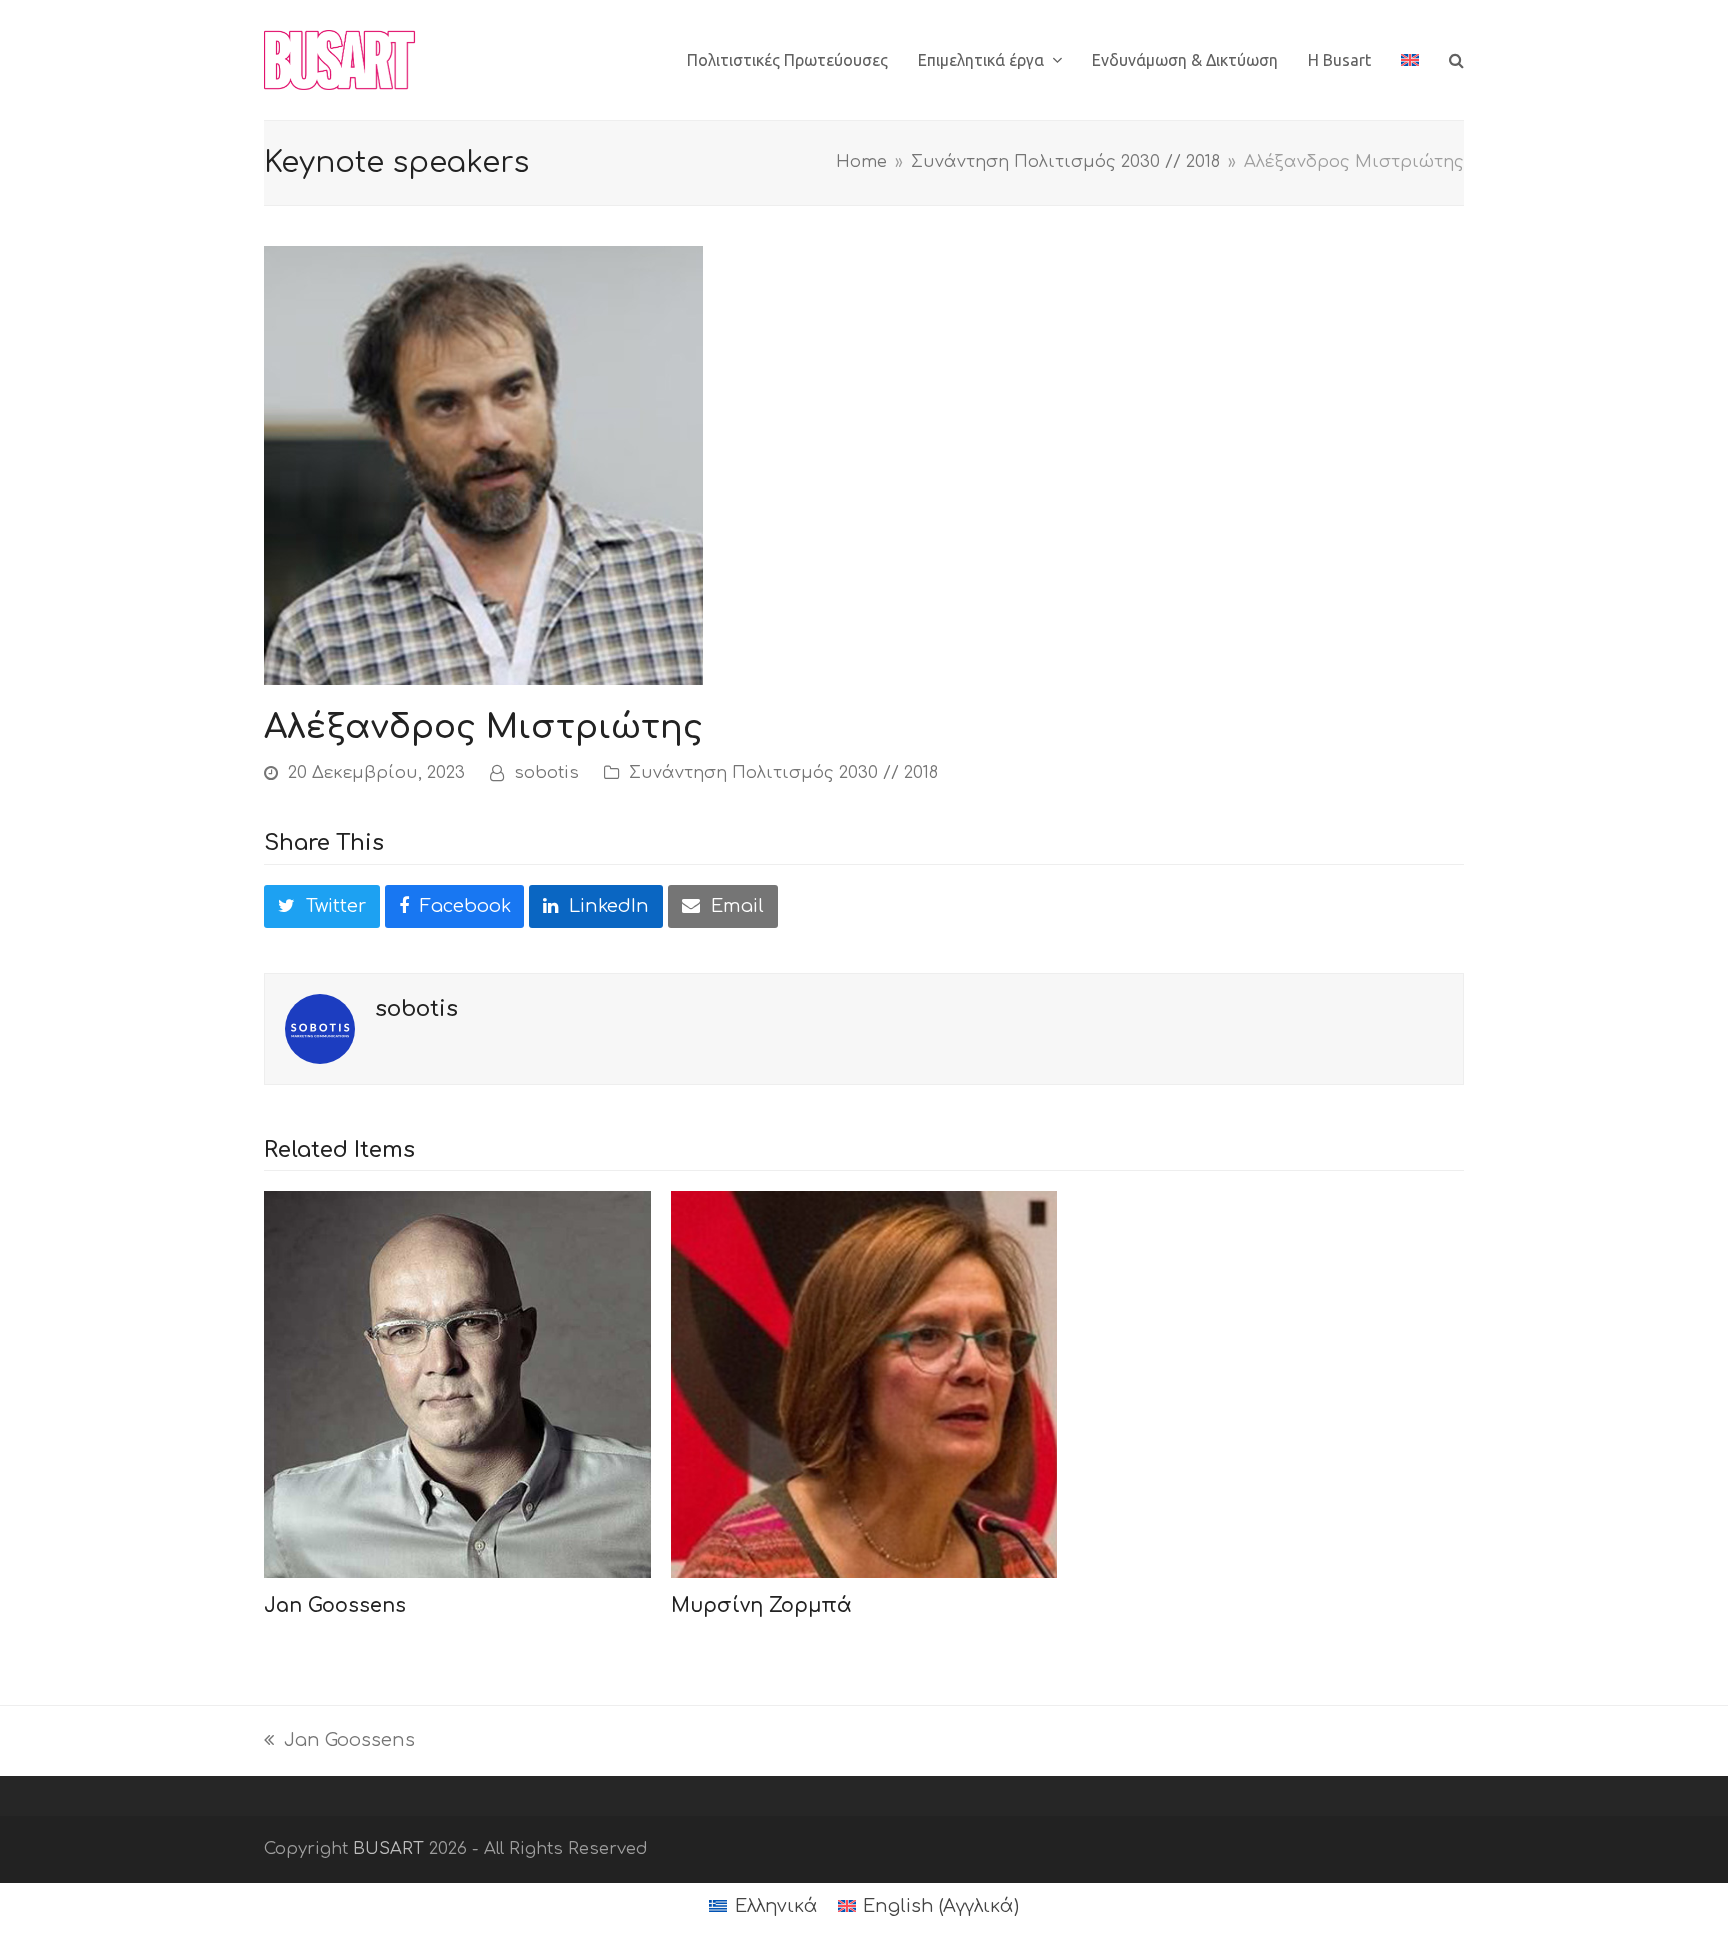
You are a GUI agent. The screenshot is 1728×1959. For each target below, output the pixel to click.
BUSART (388, 1848)
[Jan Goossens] (457, 1384)
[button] (1456, 60)
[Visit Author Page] (320, 1028)
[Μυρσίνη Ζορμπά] (864, 1384)
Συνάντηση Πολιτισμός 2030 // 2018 (783, 772)
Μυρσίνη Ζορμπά (761, 1606)
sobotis (546, 772)
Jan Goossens (335, 1606)
